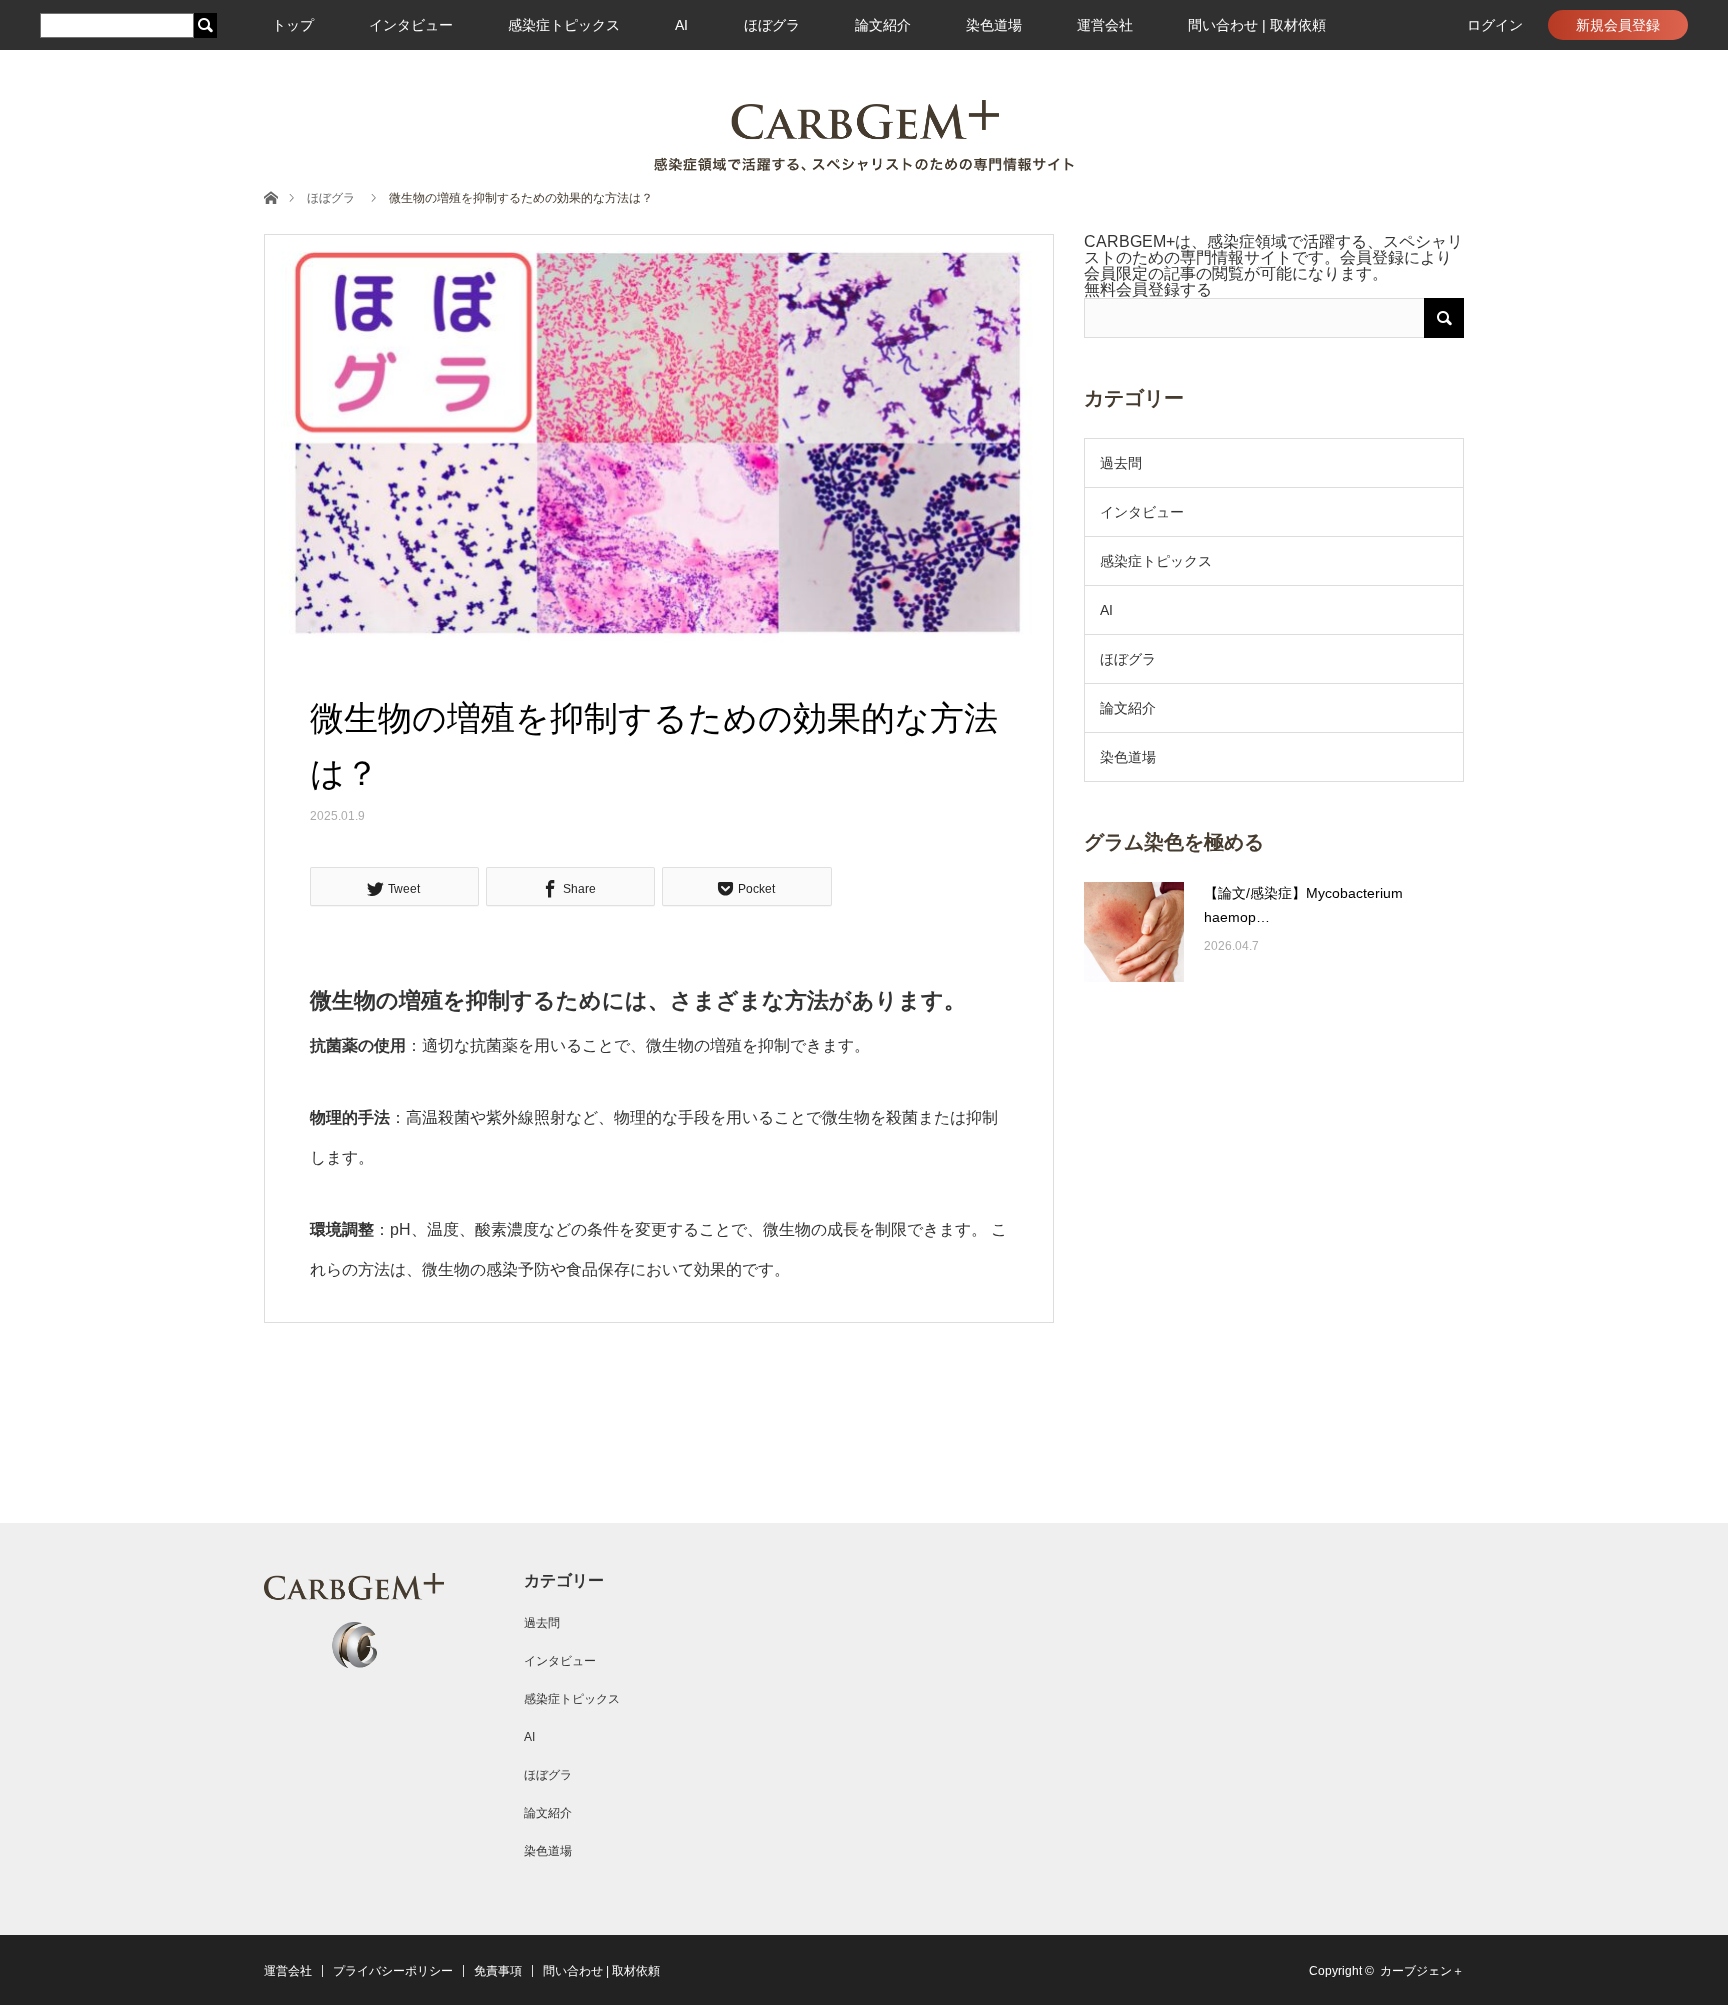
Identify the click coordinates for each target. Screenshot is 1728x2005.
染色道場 (994, 25)
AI (681, 25)
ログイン (1495, 25)
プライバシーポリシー (393, 1971)
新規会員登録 (1618, 25)
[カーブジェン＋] (864, 135)
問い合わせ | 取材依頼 (1257, 25)
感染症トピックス (564, 25)
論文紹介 (883, 25)
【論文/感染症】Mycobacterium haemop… (1303, 905)
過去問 (1121, 463)
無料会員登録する (1148, 289)
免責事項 (498, 1971)
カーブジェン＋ (1422, 1971)
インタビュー (411, 25)
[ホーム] (270, 196)
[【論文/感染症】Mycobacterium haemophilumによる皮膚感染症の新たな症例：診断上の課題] (1134, 932)
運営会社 (1105, 25)
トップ (293, 25)
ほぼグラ (772, 25)
